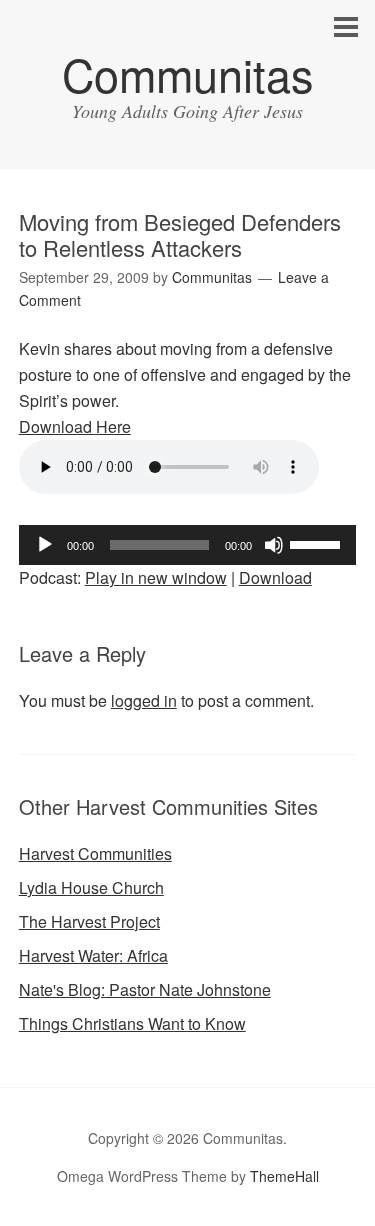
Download (275, 577)
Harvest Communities (95, 853)
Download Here (75, 426)
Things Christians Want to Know (132, 1023)
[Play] (45, 545)
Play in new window (156, 577)
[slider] (318, 543)
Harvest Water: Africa (93, 955)
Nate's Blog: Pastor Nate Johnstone (145, 989)
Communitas (188, 73)
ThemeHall (284, 1176)
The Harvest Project (89, 921)
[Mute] (274, 545)
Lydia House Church (91, 887)
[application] (188, 545)
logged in (144, 700)
